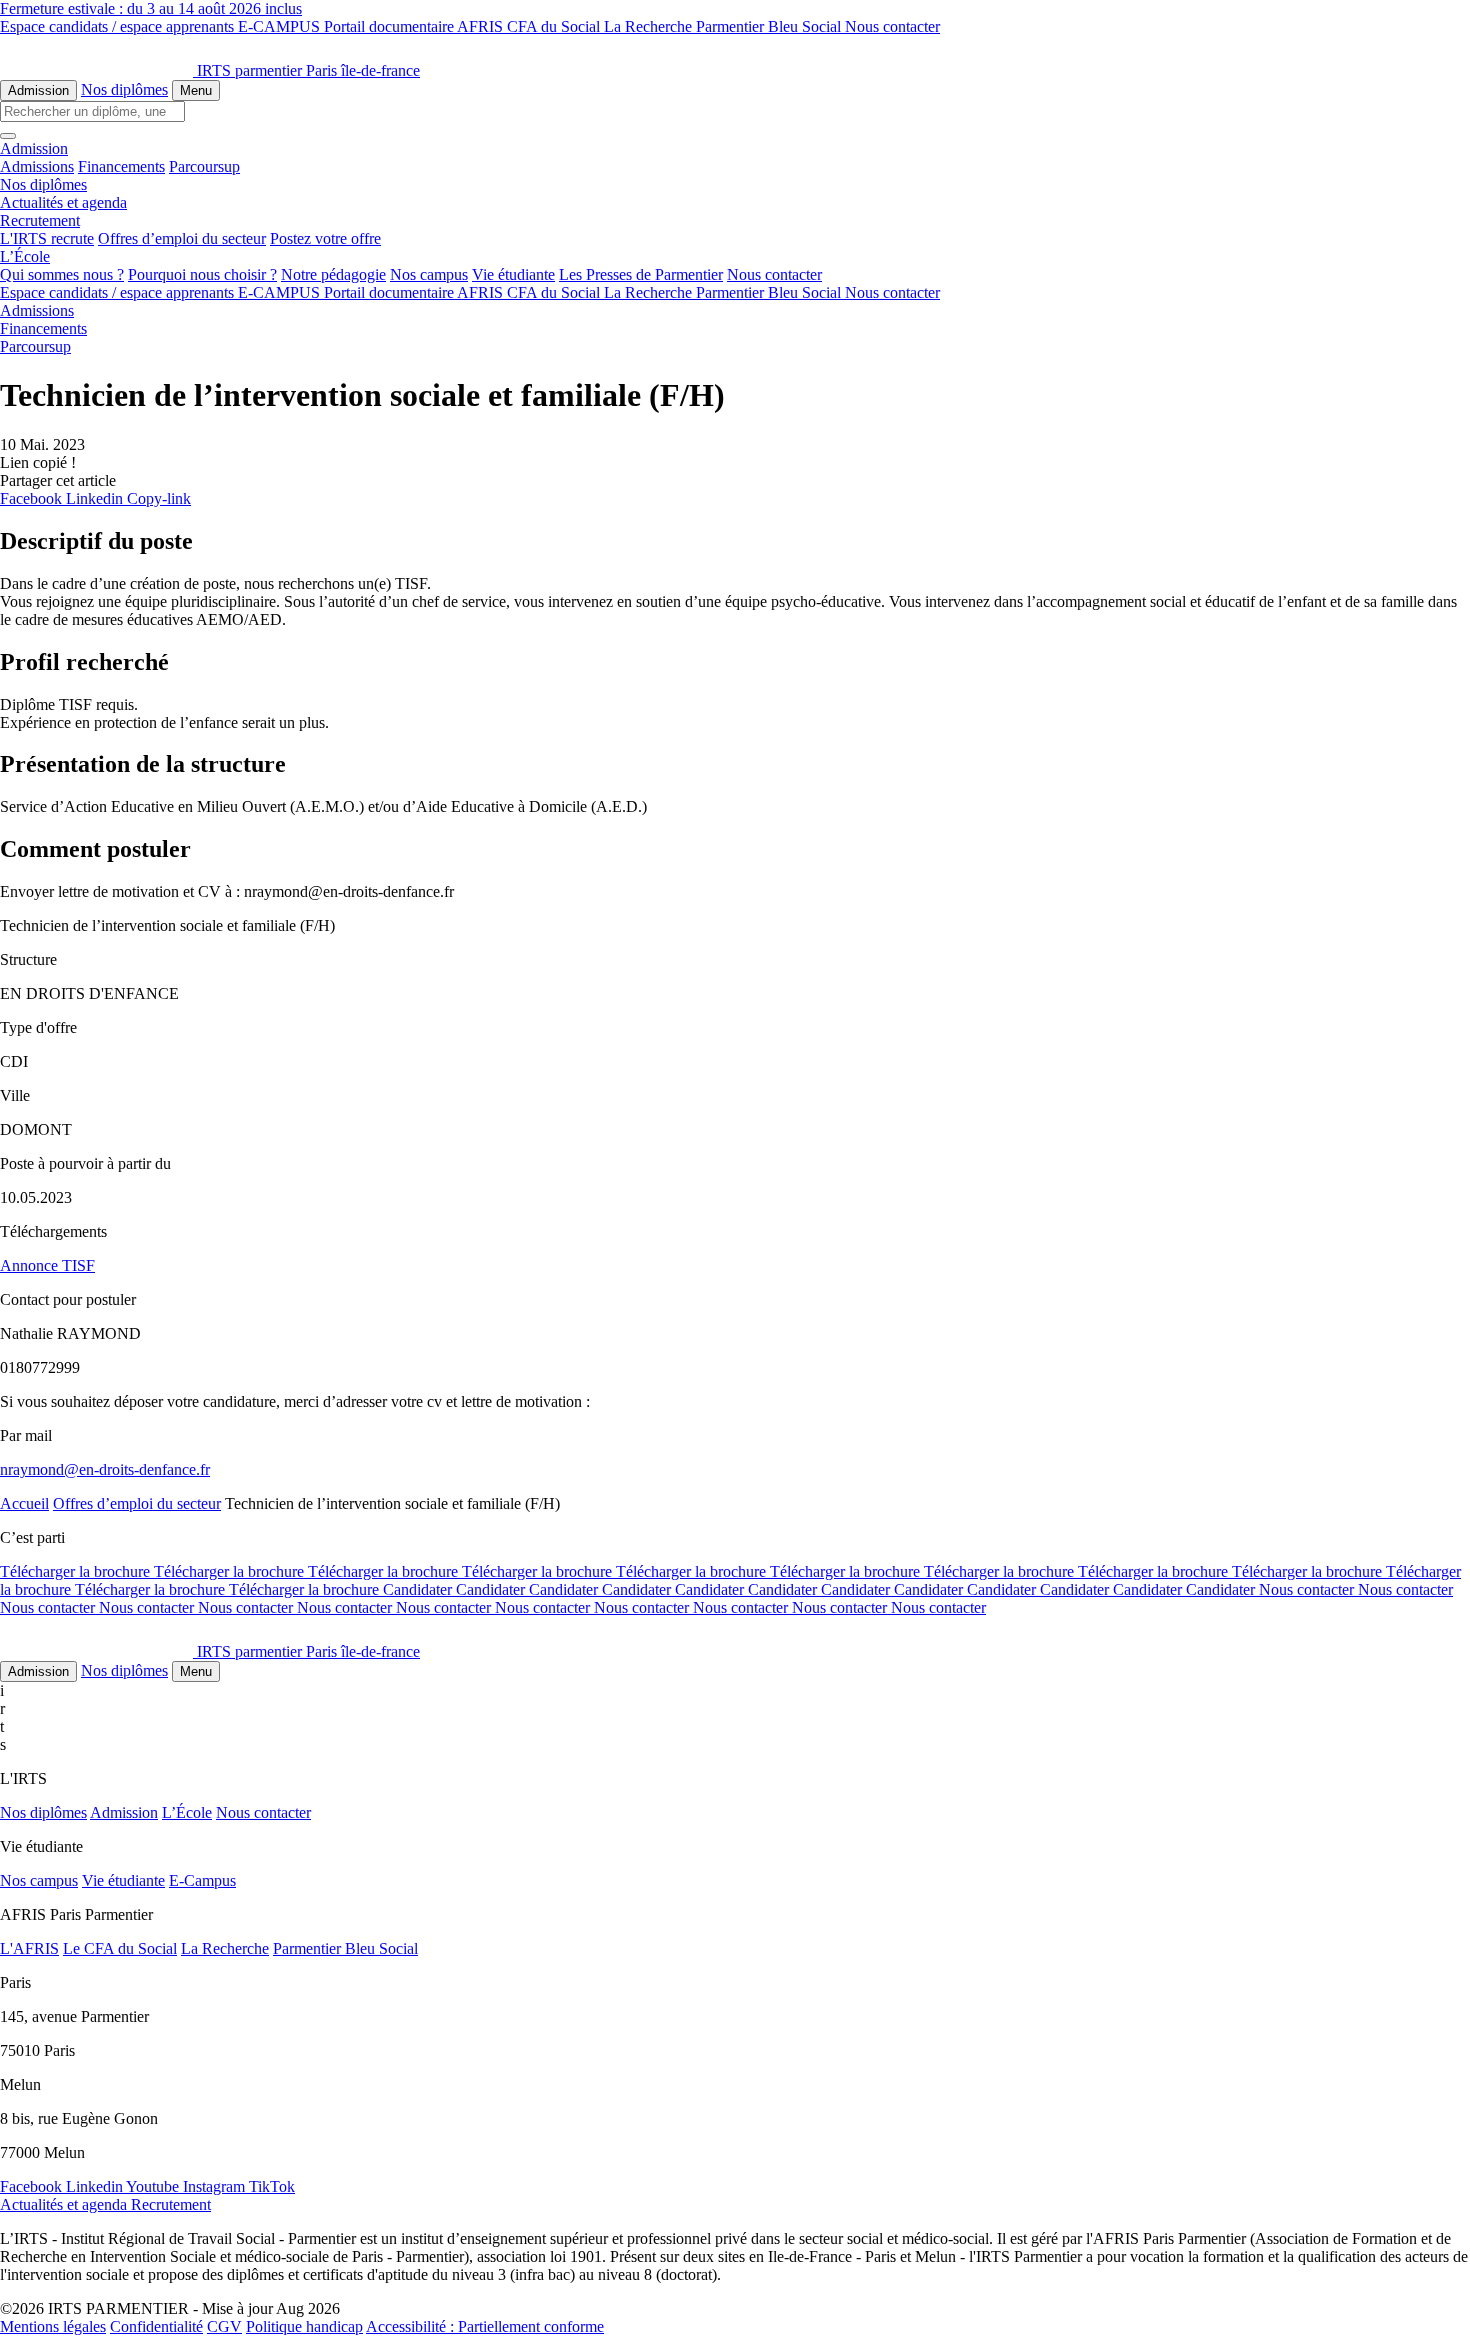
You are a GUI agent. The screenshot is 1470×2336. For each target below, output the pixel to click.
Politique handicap (304, 2326)
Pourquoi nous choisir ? (202, 274)
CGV (224, 2326)
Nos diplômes (124, 89)
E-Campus (202, 1880)
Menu (196, 90)
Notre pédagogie (333, 274)
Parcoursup (204, 166)
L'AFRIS (29, 1948)
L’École (187, 1812)
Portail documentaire (390, 26)
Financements (121, 166)
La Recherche (650, 26)
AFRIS (482, 26)
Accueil (24, 1503)
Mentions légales (53, 2326)
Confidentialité (156, 2326)
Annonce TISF (47, 1265)
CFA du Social (555, 26)
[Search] (8, 136)
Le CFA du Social (120, 1948)
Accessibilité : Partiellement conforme (485, 2326)
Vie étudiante (513, 274)
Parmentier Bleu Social (770, 26)
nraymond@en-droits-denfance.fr (105, 1469)
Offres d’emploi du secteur (182, 238)
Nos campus (429, 274)
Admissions (37, 166)
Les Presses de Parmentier (641, 274)
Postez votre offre (325, 238)
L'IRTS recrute (47, 238)
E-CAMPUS (281, 26)
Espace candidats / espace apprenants (119, 26)
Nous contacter (892, 26)
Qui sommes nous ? (62, 274)
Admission (38, 90)
